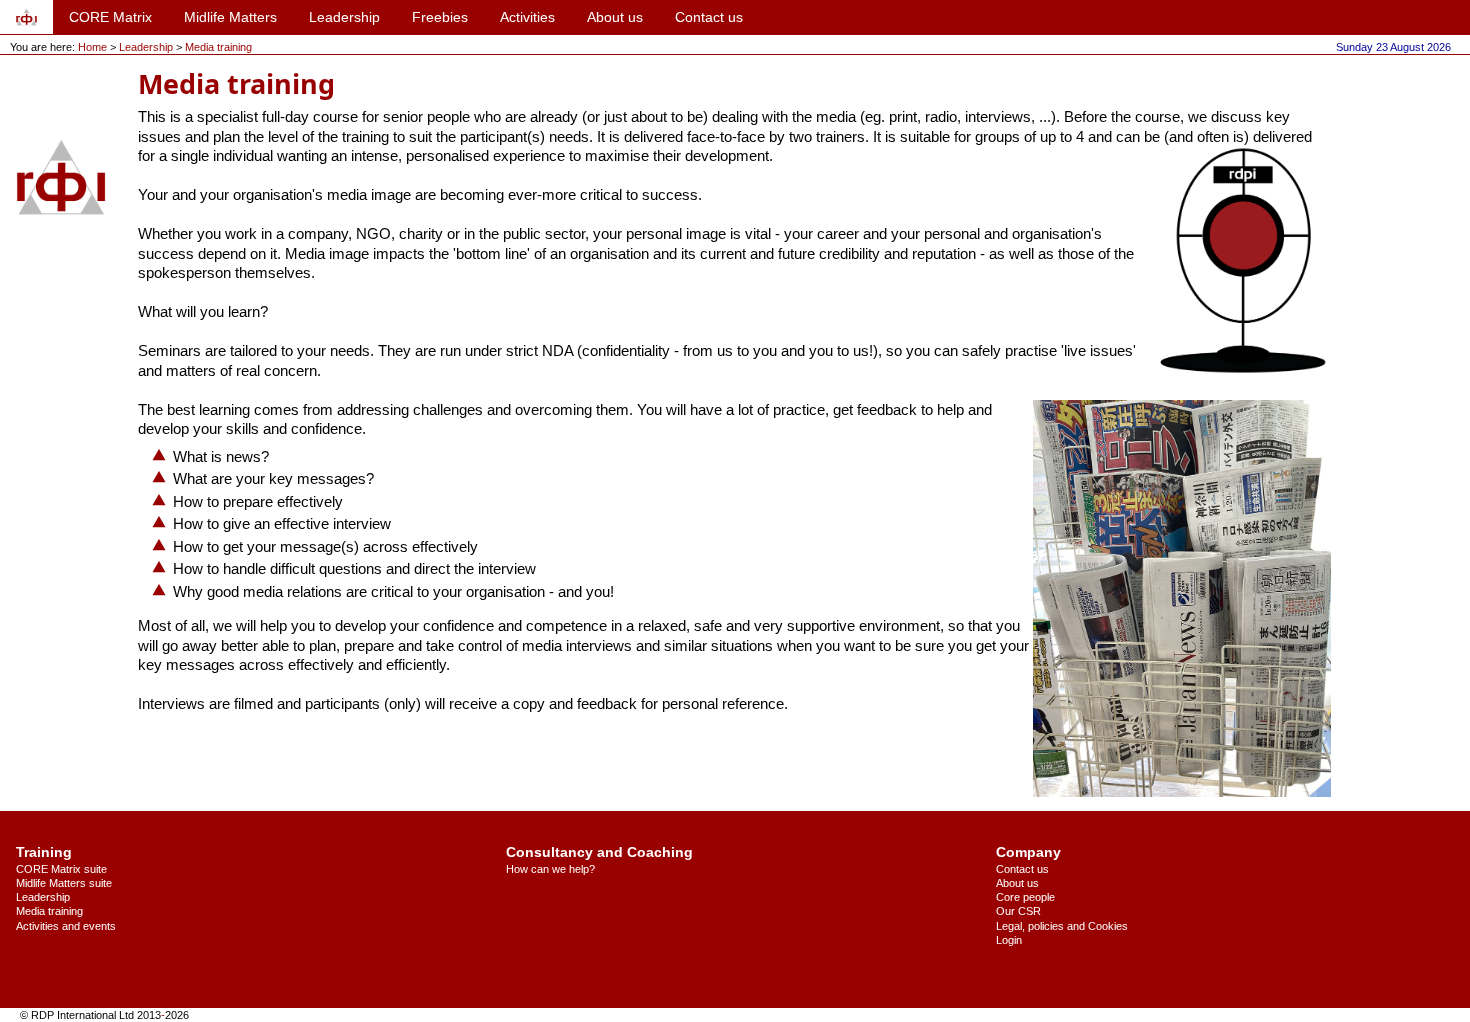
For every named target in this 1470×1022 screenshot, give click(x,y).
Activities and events (66, 926)
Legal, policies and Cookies (1062, 926)
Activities (527, 17)
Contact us (709, 17)
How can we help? (550, 869)
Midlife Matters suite (64, 883)
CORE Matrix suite (61, 869)
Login (1009, 940)
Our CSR (1018, 911)
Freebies (440, 17)
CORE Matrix (110, 17)
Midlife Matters (230, 17)
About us (615, 17)
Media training (218, 47)
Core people (1025, 897)
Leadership (344, 17)
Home (92, 47)
